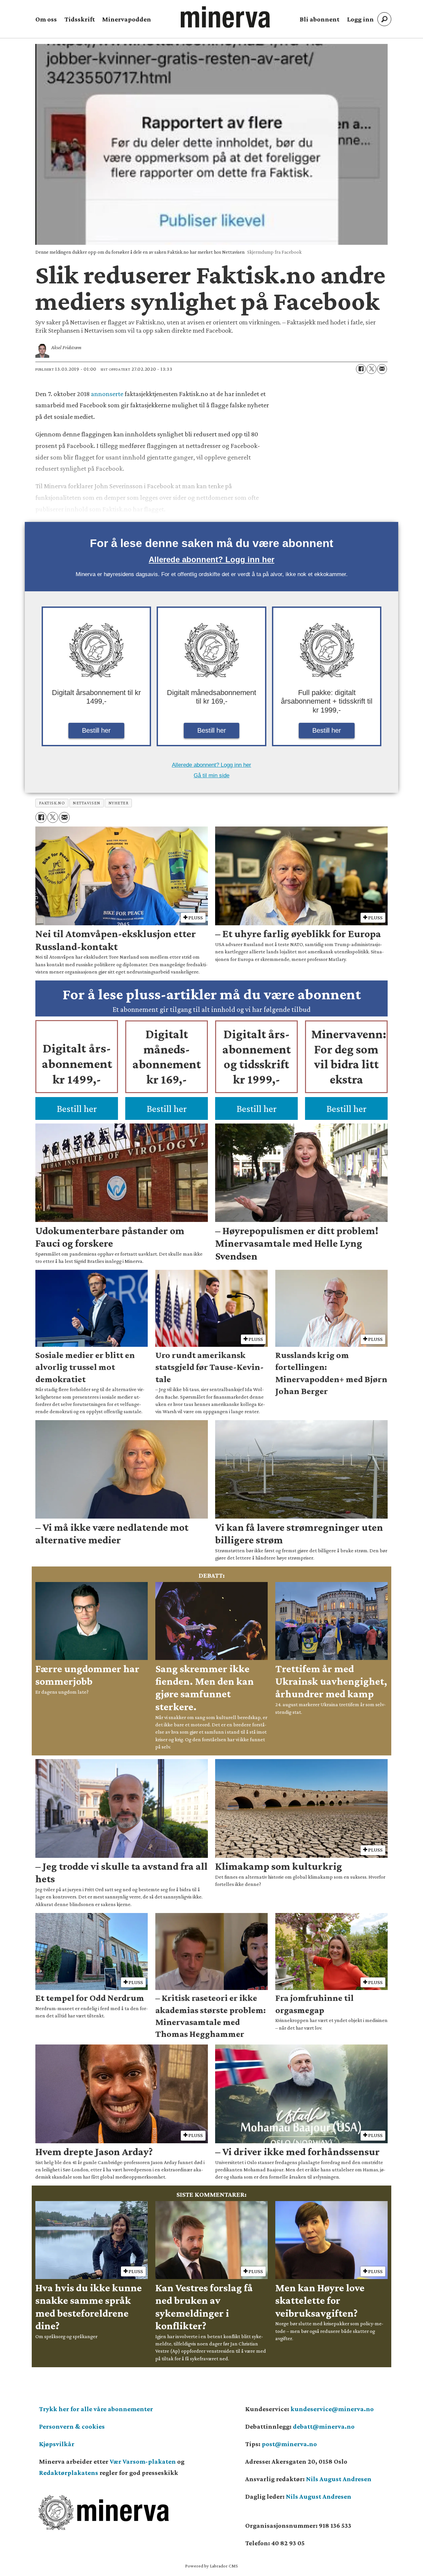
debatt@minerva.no (324, 2426)
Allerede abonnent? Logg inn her (211, 559)
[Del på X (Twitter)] (371, 369)
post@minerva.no (289, 2444)
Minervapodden (127, 19)
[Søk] (384, 19)
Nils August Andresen (339, 2479)
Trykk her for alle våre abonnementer (96, 2409)
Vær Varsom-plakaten (143, 2461)
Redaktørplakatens (69, 2473)
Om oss (46, 19)
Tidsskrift (80, 19)
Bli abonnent (320, 19)
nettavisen (86, 803)
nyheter (118, 803)
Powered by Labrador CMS (211, 2566)
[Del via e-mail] (382, 369)
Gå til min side (211, 775)
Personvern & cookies (72, 2426)
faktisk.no (52, 803)
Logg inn (360, 19)
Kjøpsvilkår (57, 2444)
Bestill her (96, 730)
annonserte (108, 394)
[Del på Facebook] (361, 369)
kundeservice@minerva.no (332, 2409)
